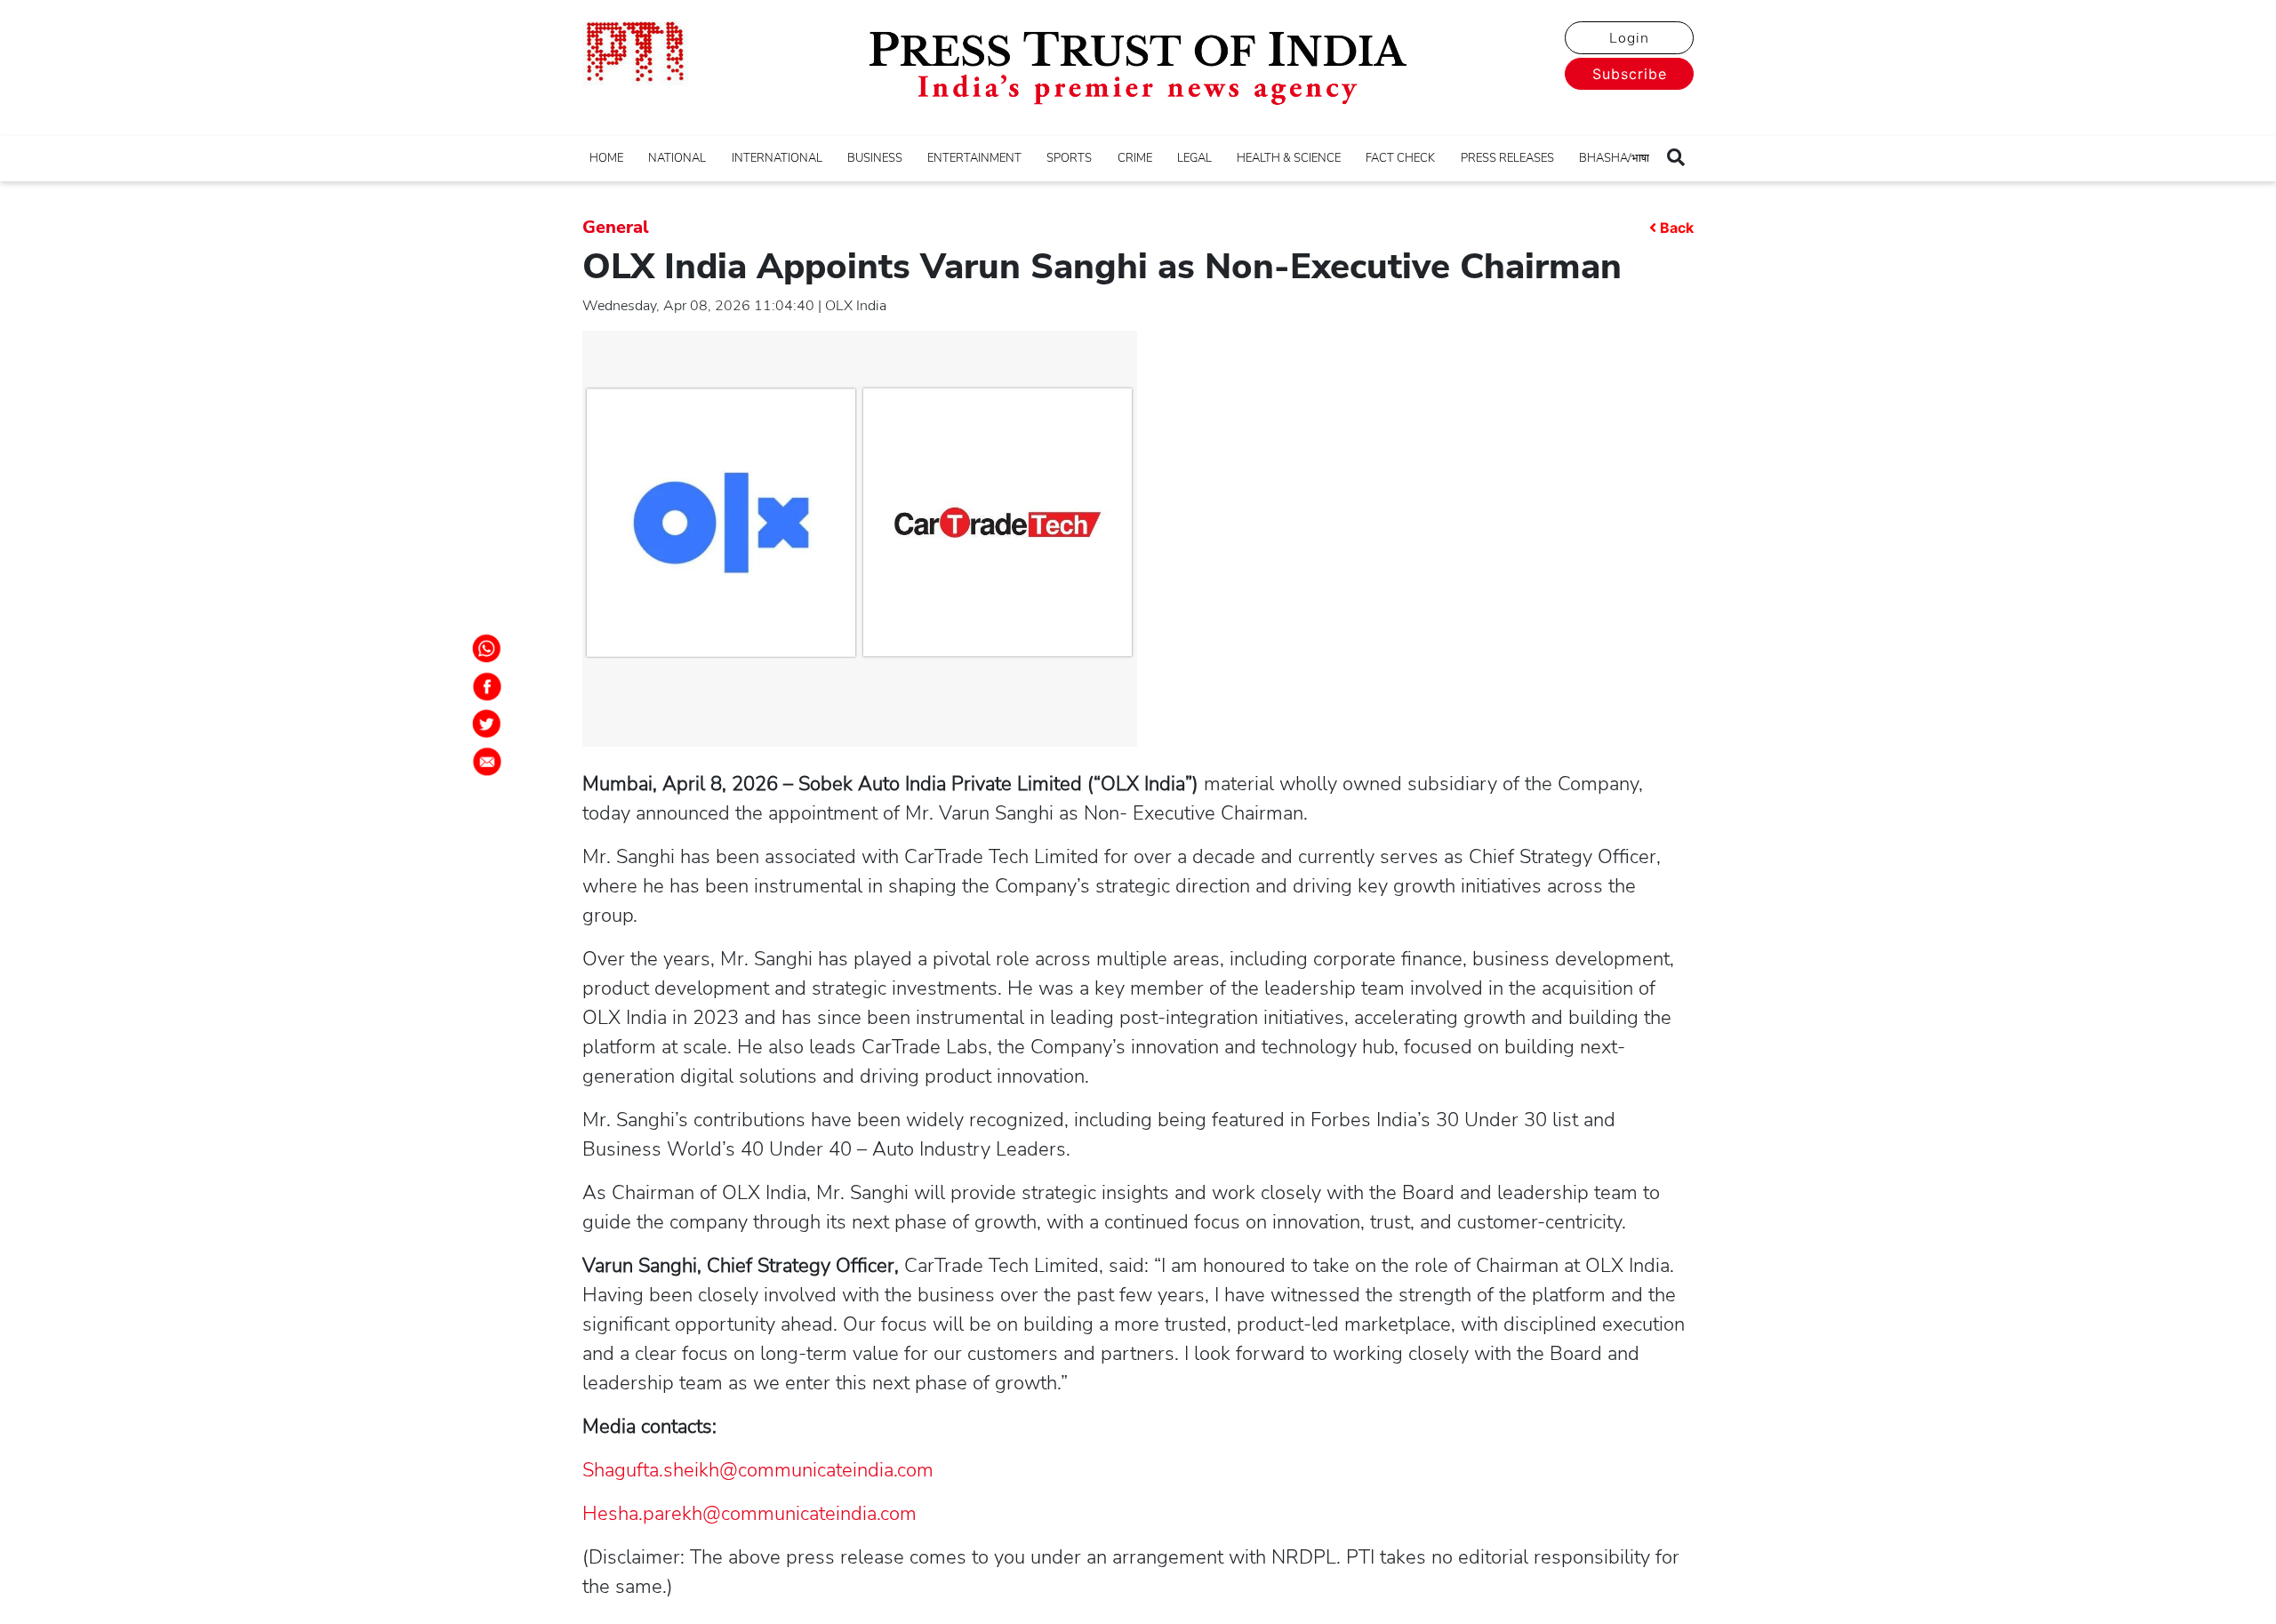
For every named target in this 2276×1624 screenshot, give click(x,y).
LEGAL (1194, 158)
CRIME (1135, 158)
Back (1677, 228)
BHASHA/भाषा (1614, 158)
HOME (606, 158)
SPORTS (1069, 158)
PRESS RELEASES (1507, 158)
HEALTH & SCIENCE (1289, 158)
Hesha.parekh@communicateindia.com (749, 1514)
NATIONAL (677, 158)
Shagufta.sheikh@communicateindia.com (758, 1470)
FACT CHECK (1400, 158)
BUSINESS (875, 158)
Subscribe (1630, 74)
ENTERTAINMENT (974, 158)
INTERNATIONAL (777, 158)
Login (1629, 38)
